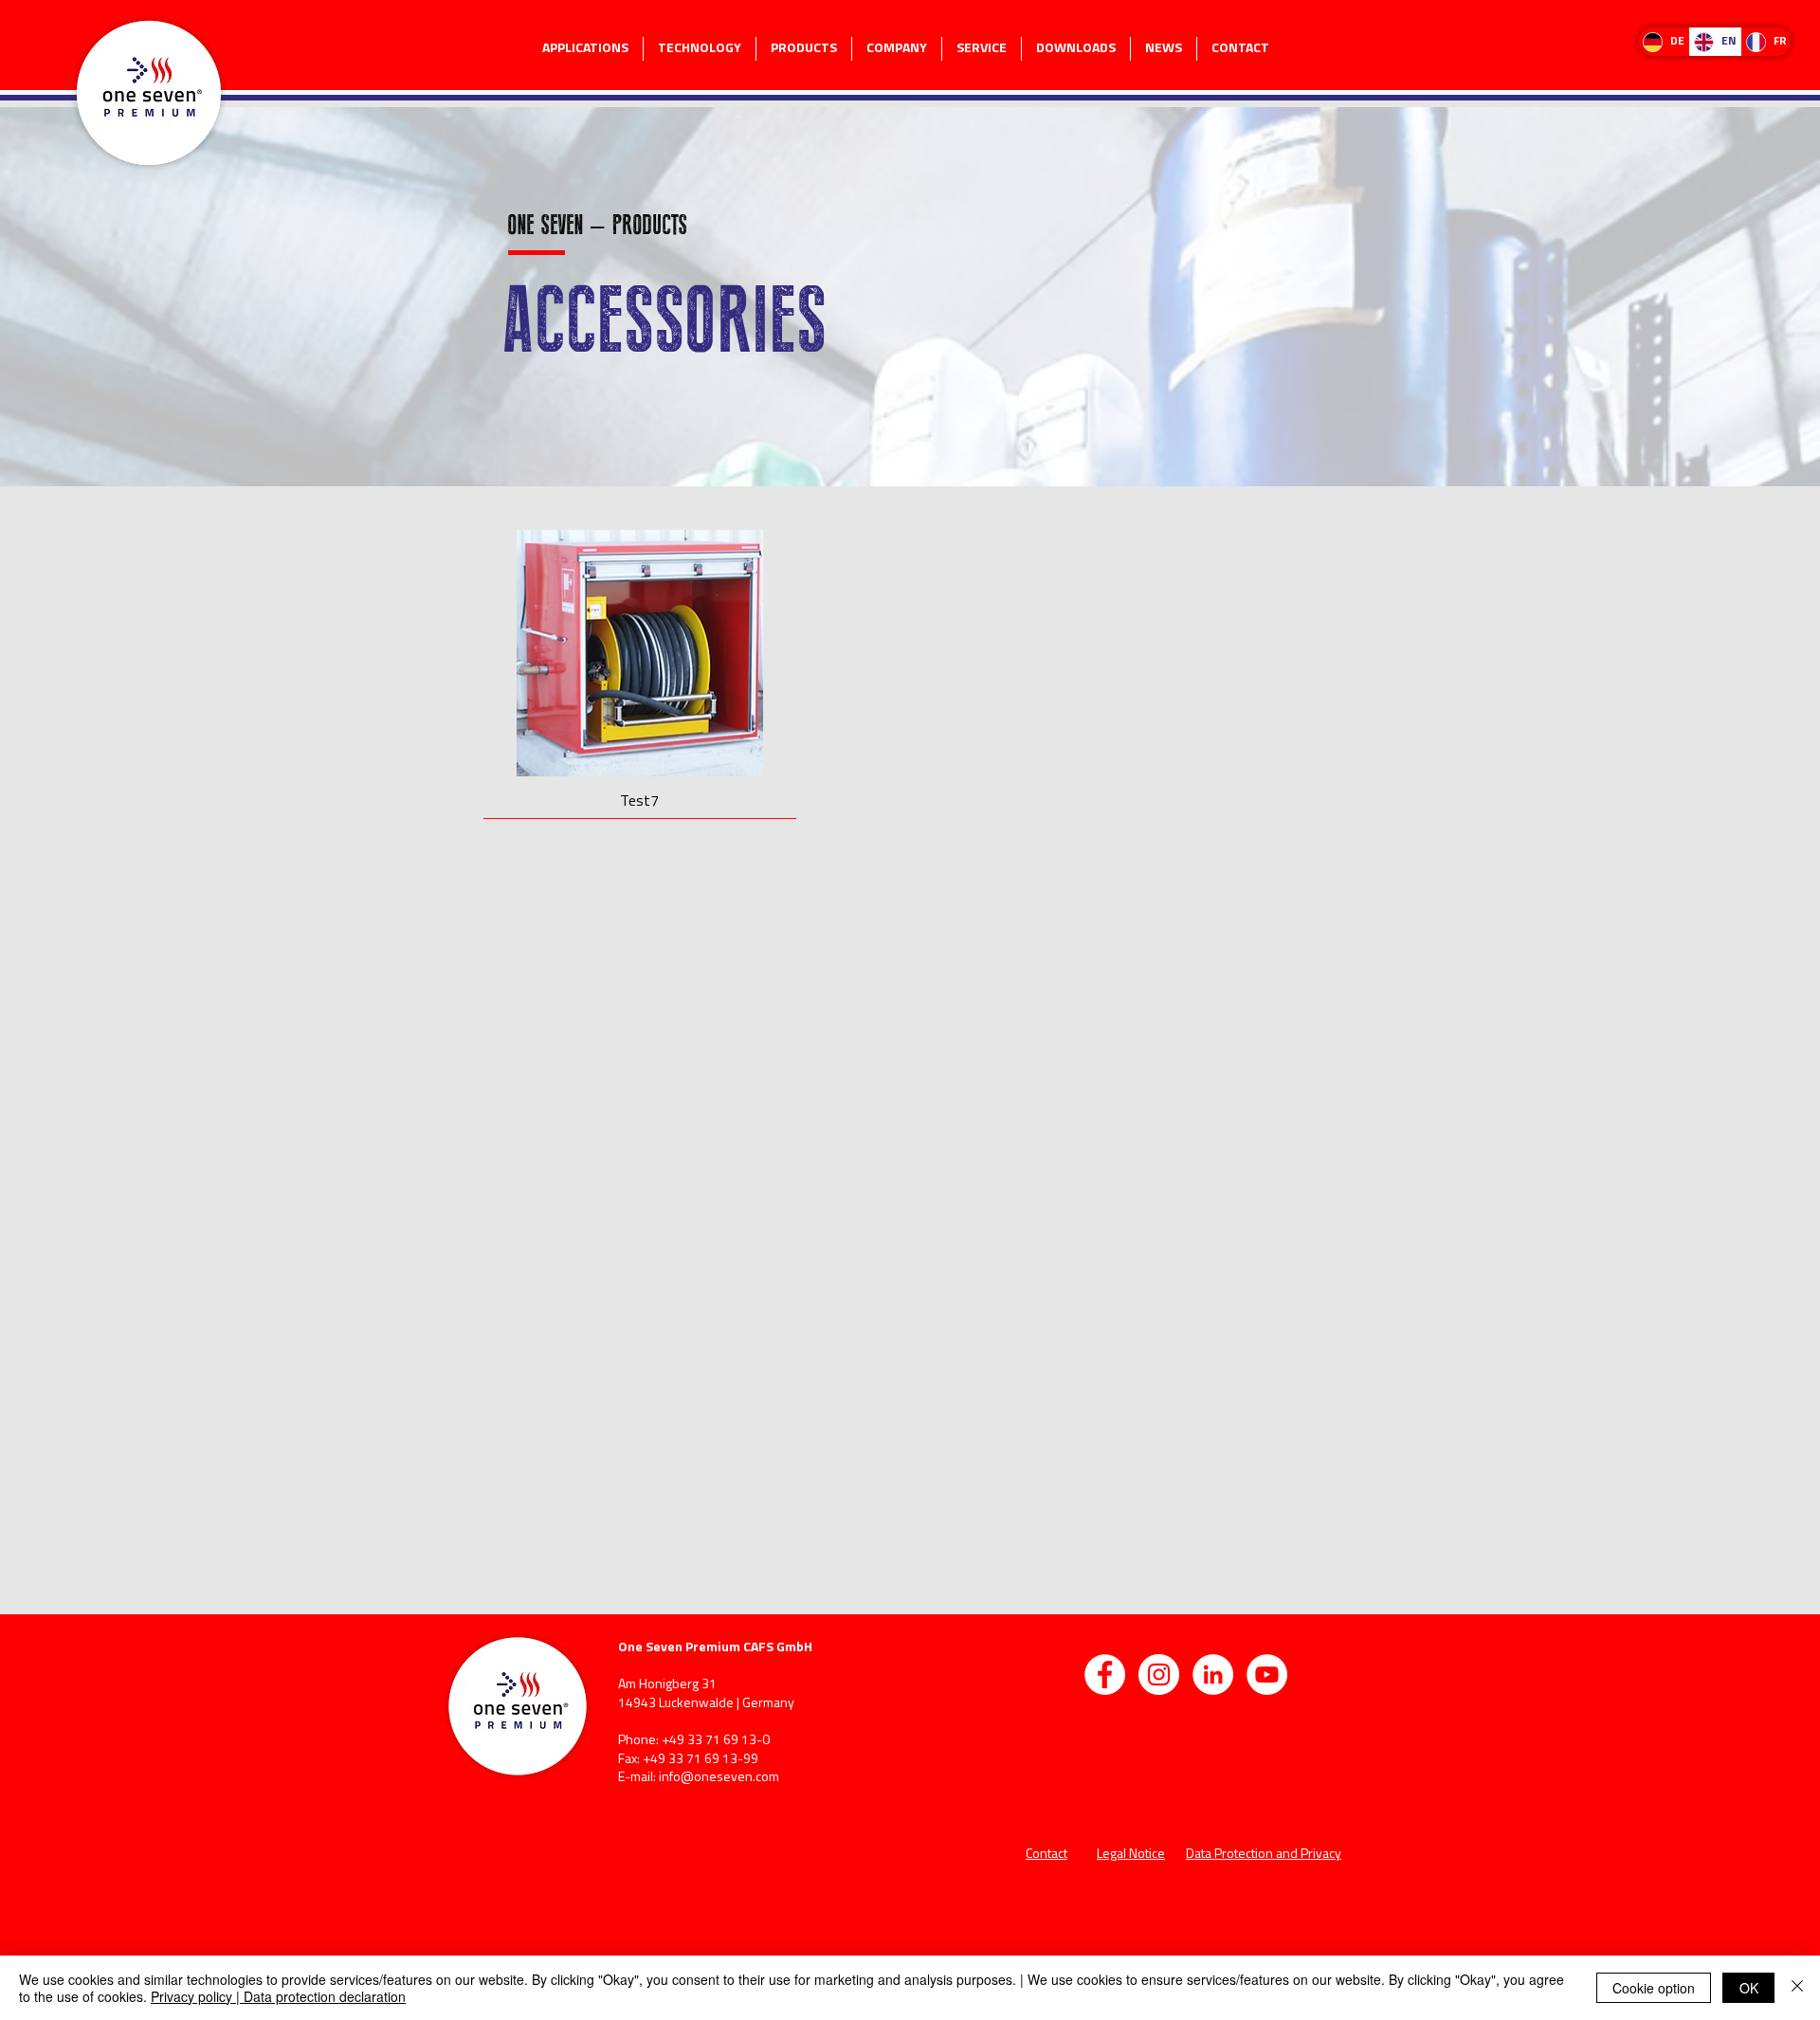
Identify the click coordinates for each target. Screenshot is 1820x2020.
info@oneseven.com (719, 1778)
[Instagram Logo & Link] (1159, 1674)
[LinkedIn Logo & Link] (1213, 1674)
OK (1749, 1988)
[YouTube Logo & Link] (1267, 1674)
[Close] (1797, 1988)
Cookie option (1654, 1988)
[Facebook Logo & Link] (1105, 1674)
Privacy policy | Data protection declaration (278, 1996)
